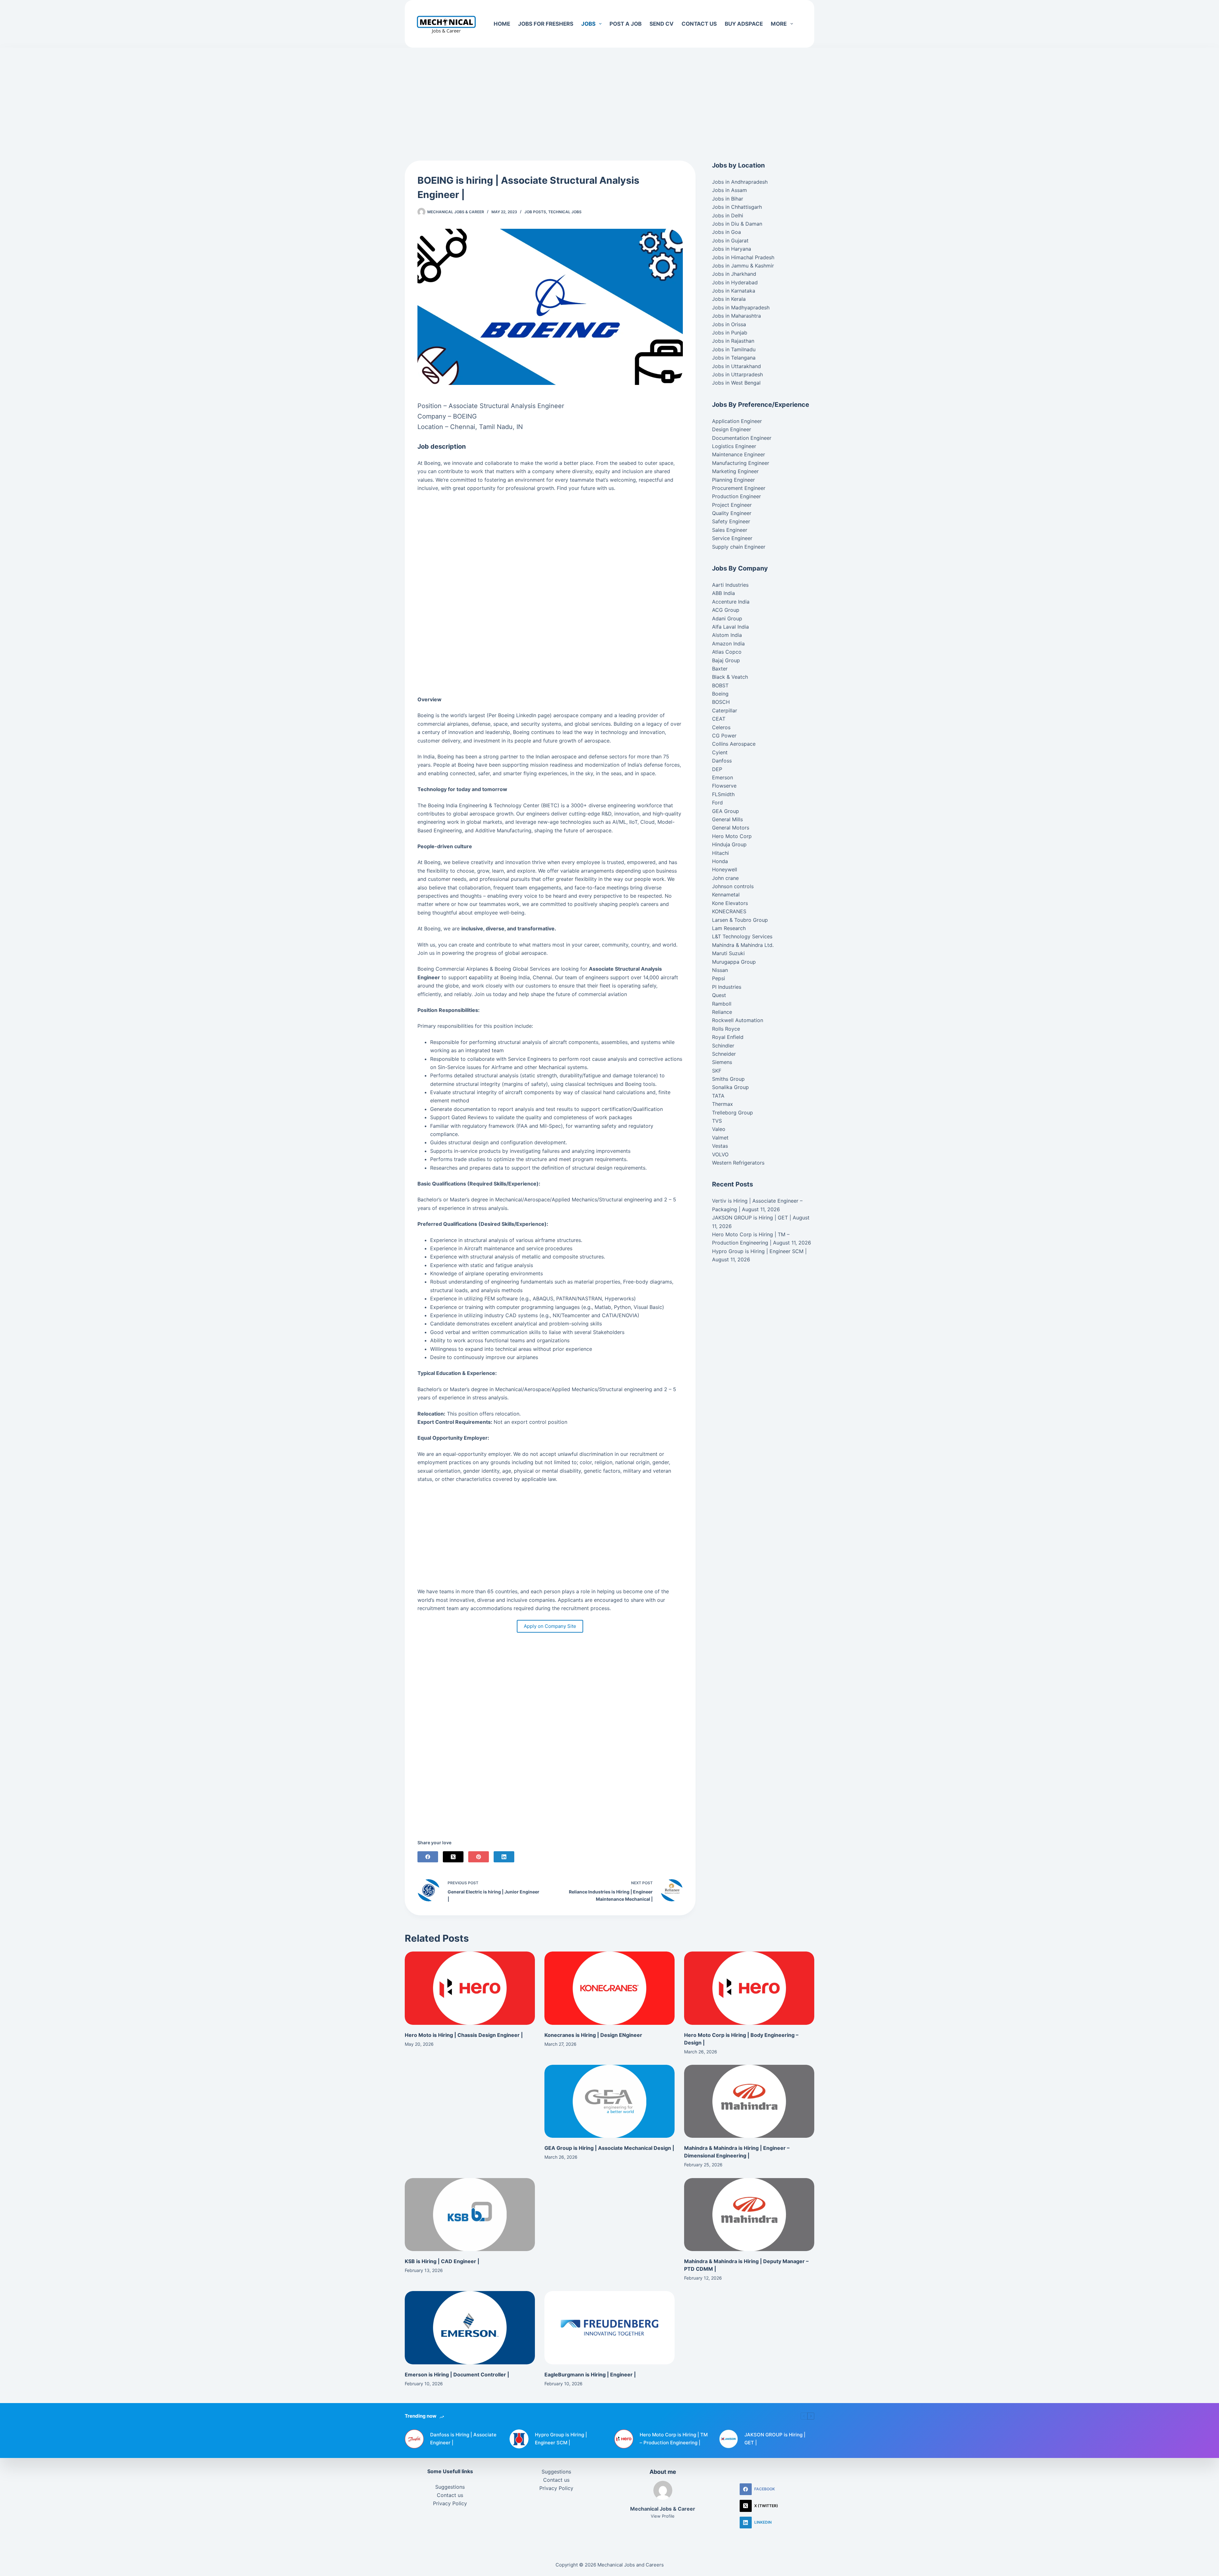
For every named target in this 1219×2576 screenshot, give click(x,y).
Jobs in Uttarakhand (736, 366)
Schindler (723, 1046)
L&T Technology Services (742, 936)
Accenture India (731, 602)
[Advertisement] (609, 95)
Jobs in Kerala (729, 299)
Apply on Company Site (550, 1626)
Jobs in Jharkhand (734, 274)
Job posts (535, 212)
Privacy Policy (450, 2503)
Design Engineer (732, 429)
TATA (718, 1096)
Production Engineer (736, 496)
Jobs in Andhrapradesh (740, 182)
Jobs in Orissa (729, 324)
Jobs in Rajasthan (733, 341)
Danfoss (722, 761)
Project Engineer (732, 505)
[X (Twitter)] (453, 1857)
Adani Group (727, 618)
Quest (719, 995)
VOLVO (720, 1154)
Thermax (723, 1104)
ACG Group (726, 610)
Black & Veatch (730, 677)
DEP (717, 769)
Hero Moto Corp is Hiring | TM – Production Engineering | (674, 2439)
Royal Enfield (728, 1037)
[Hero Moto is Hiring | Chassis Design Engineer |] (470, 1988)
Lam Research (729, 928)
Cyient (720, 752)
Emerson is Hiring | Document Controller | (457, 2375)
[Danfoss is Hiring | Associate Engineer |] (414, 2439)
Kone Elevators (730, 903)
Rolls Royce (726, 1029)
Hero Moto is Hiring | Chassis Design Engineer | (464, 2035)
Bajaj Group (726, 660)
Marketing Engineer (735, 471)
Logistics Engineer (734, 446)
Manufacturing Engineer (741, 463)
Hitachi (720, 853)
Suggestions (450, 2487)
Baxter (720, 669)
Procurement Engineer (739, 488)
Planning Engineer (733, 480)
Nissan (720, 970)
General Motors (731, 828)
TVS (717, 1121)
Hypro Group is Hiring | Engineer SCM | (759, 1251)
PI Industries (727, 987)
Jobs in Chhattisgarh (737, 207)
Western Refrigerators (738, 1163)
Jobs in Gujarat (730, 241)
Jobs (588, 24)
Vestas (720, 1146)
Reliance (722, 1012)
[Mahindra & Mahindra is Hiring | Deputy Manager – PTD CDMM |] (749, 2215)
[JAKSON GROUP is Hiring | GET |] (729, 2439)
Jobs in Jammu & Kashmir (743, 266)
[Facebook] (428, 1857)
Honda (720, 861)
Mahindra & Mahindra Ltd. (743, 945)
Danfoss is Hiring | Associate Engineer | (463, 2439)
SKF (717, 1071)
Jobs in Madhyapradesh (741, 307)
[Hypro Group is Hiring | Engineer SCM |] (519, 2439)
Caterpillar (725, 710)
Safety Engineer (731, 521)
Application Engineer (737, 421)
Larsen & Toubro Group (740, 920)
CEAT (719, 719)
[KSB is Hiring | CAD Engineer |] (470, 2215)
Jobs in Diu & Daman (737, 224)
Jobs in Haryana (732, 249)
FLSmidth (723, 794)
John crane (725, 878)
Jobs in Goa (726, 232)
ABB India (723, 593)
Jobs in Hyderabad (735, 282)
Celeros (721, 727)
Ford (717, 803)
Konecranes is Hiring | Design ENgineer (593, 2035)
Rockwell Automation (738, 1020)
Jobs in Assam (729, 190)
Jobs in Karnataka (734, 291)
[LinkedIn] (504, 1857)
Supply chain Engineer (739, 547)
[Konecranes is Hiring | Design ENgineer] (609, 1988)
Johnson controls (733, 886)
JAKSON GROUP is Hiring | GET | (752, 1218)
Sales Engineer (730, 530)
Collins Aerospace (734, 744)
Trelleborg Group (733, 1113)
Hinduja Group (729, 844)
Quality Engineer (732, 513)
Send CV (662, 24)
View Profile (663, 2516)
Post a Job (626, 24)
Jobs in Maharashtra (736, 316)
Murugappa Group (734, 962)
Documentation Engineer (742, 438)
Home (502, 24)
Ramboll (722, 1004)
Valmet (720, 1138)
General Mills (727, 819)
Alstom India (727, 635)
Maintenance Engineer (739, 454)
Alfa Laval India (730, 627)
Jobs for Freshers (546, 24)
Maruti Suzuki (728, 953)
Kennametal (726, 895)
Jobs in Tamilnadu (734, 349)
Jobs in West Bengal (736, 383)
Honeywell (725, 869)
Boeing (720, 694)
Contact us (699, 24)
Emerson (723, 777)
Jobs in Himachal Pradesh (743, 257)
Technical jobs (565, 212)
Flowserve (724, 786)
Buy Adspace (744, 24)
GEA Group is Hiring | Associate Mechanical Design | (609, 2148)
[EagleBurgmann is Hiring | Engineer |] (609, 2328)
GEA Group (726, 811)
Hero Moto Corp (732, 836)
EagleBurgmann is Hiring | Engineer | (590, 2375)
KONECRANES (729, 911)
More (779, 24)
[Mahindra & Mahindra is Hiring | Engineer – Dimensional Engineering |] (749, 2101)
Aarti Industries (730, 585)
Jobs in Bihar (728, 199)
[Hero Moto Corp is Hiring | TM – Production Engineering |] (624, 2439)
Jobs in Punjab (730, 333)
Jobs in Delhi (728, 215)
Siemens (722, 1062)
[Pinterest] (479, 1857)
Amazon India (728, 644)
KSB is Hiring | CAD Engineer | (442, 2261)
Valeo (719, 1129)
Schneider (724, 1054)
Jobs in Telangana (734, 358)
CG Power (724, 736)
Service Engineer (732, 538)
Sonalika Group (730, 1087)
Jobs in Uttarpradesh (737, 374)
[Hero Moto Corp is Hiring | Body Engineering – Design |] (749, 1988)
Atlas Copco (727, 652)
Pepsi (719, 978)
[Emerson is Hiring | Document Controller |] (470, 2328)
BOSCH (721, 702)
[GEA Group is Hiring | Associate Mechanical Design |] (609, 2101)
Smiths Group (728, 1079)
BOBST (720, 685)
